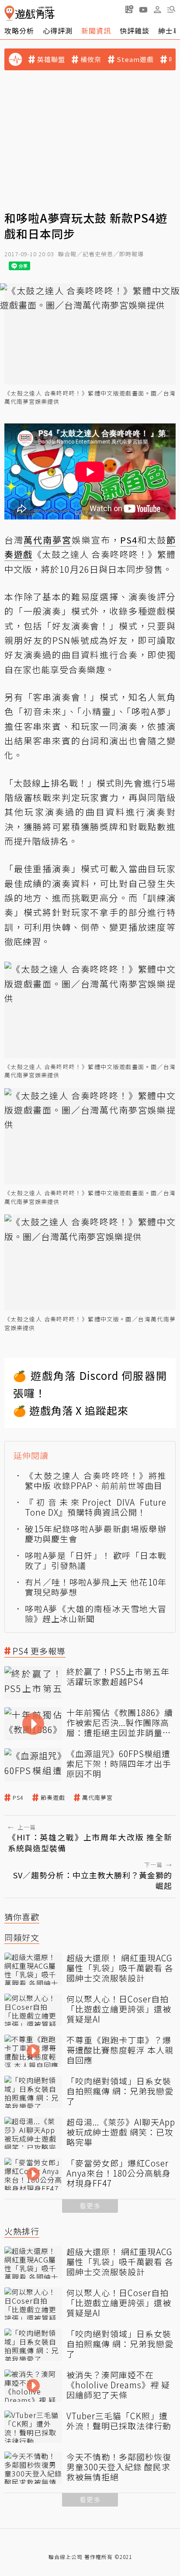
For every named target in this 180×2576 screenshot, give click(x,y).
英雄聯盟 (51, 59)
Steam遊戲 (135, 59)
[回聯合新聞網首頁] (9, 13)
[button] (171, 9)
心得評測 (58, 31)
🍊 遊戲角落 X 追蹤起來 (71, 1410)
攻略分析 (19, 31)
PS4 (18, 1798)
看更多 (90, 2206)
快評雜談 (135, 31)
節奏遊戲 (53, 1798)
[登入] (157, 10)
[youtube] (143, 9)
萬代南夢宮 (97, 1798)
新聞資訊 (96, 31)
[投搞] (129, 9)
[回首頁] (29, 13)
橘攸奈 (91, 59)
